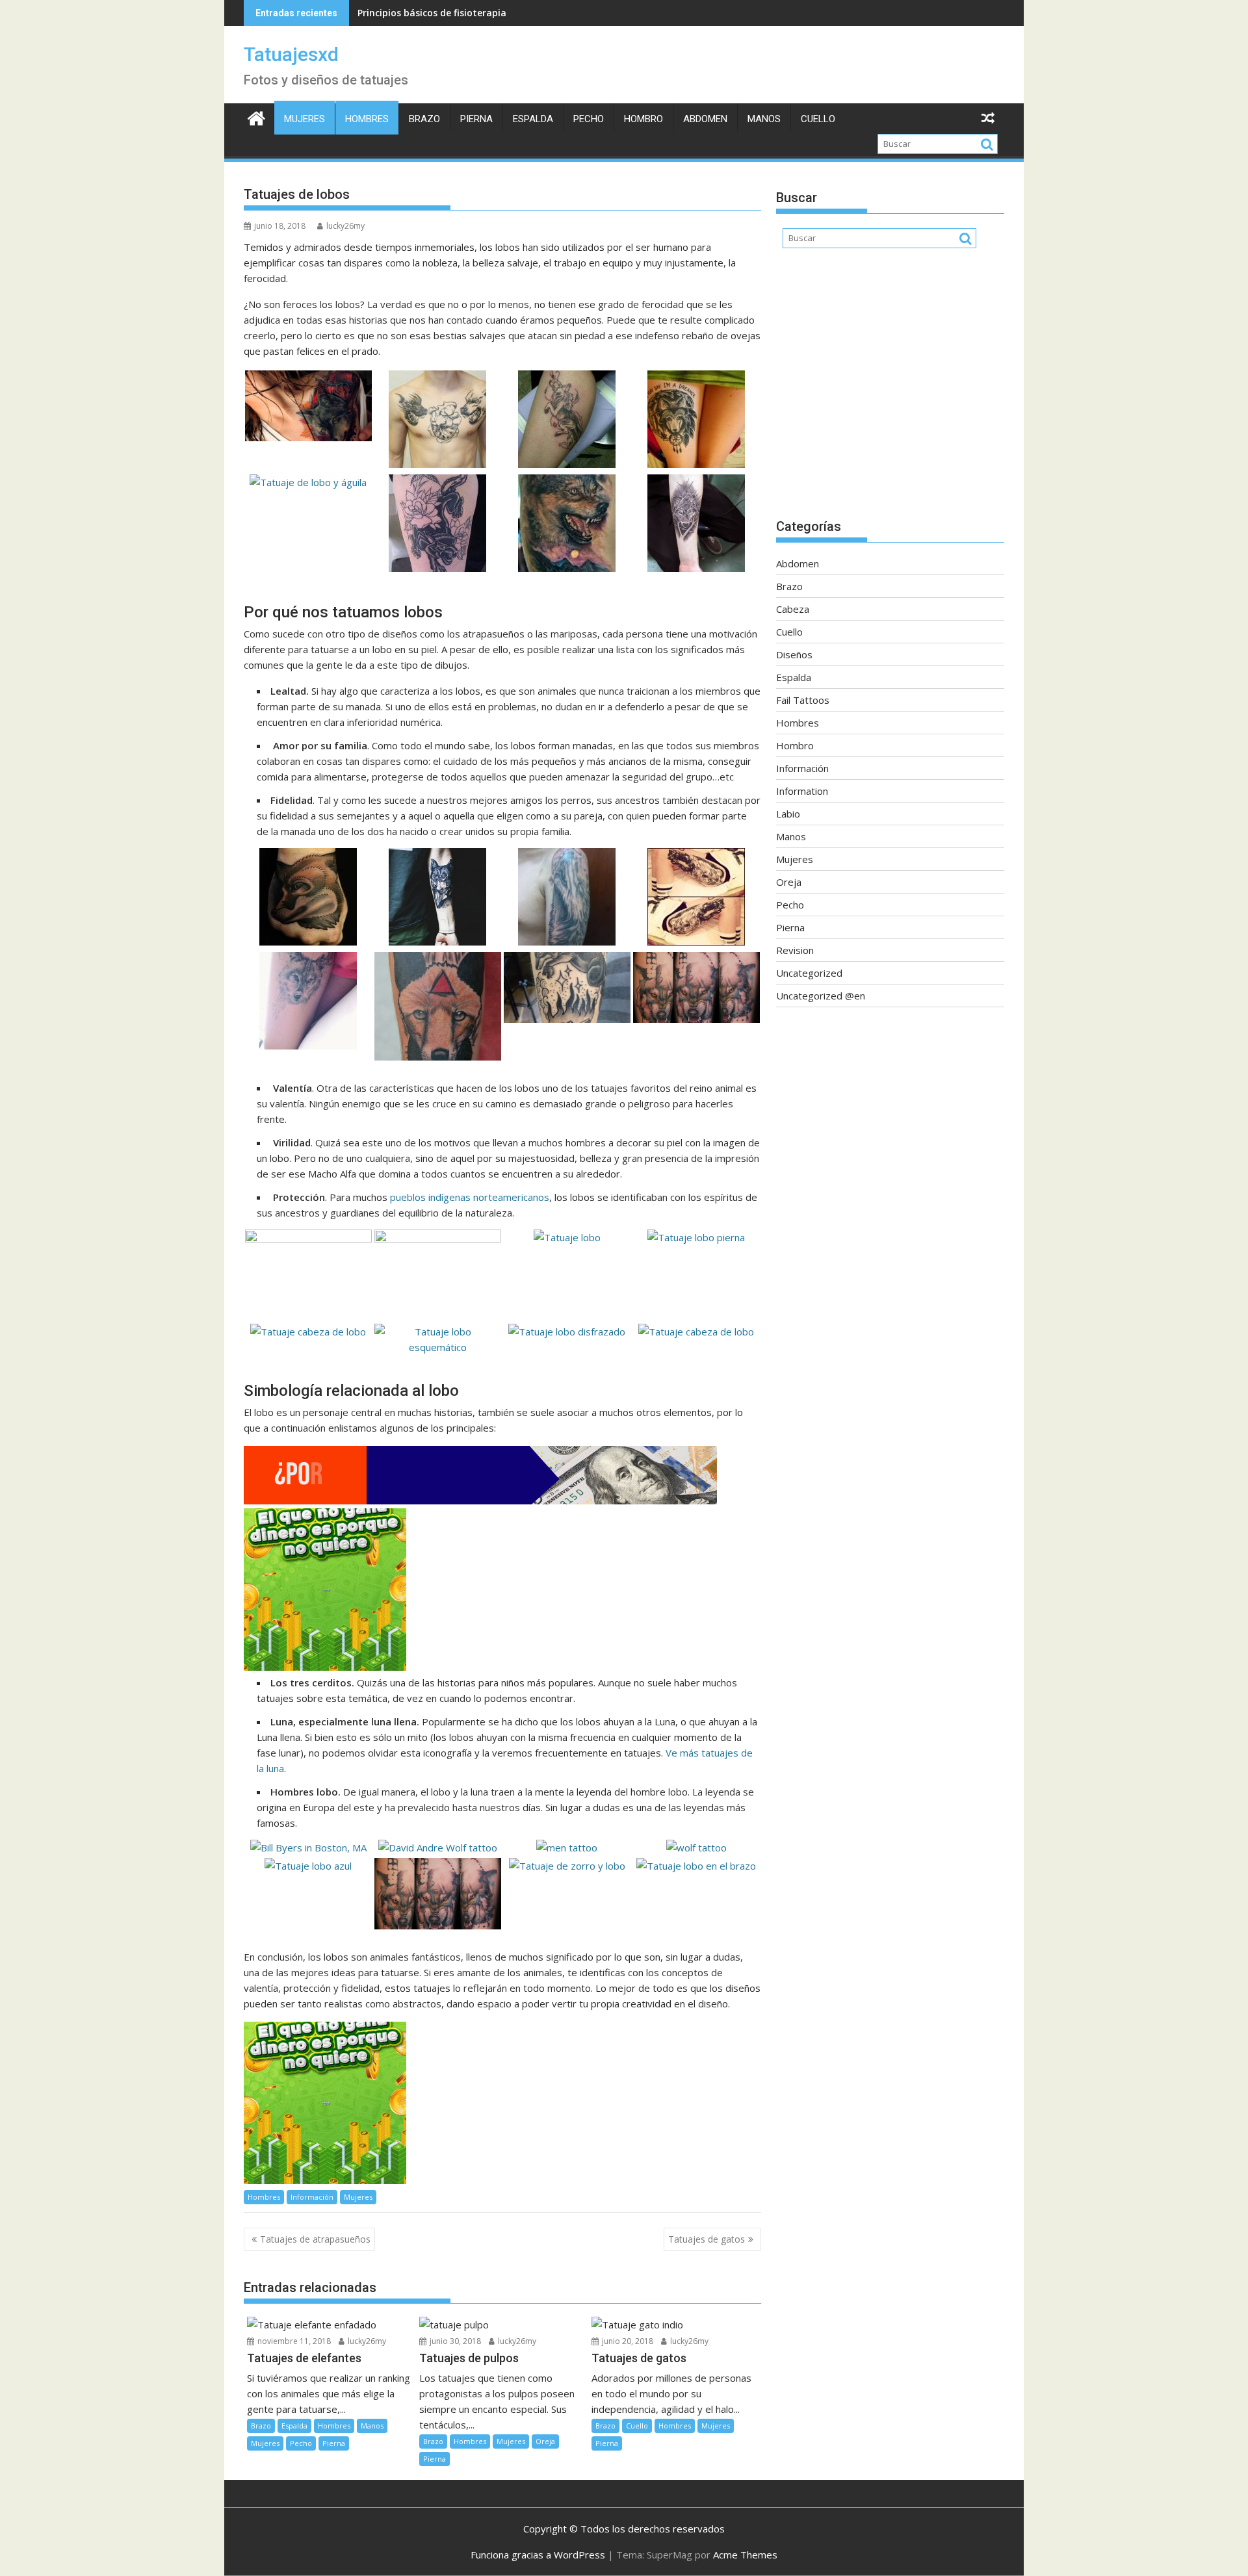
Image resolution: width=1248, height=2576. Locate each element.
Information (802, 791)
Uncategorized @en (821, 996)
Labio (788, 814)
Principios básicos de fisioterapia (432, 13)
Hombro (643, 119)
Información (312, 2197)
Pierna (476, 119)
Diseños (794, 654)
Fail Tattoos (803, 700)
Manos (764, 119)
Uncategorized (809, 973)
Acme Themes (745, 2555)
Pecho (589, 119)
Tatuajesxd (291, 54)
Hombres (367, 119)
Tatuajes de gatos (707, 2239)
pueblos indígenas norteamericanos (470, 1197)
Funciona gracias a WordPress (538, 2555)
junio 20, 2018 (627, 2341)
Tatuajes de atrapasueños (315, 2239)
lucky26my (345, 226)
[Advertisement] (890, 390)
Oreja (545, 2441)
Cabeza (793, 609)
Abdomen (705, 119)
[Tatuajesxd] (256, 117)
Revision (795, 950)
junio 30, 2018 (454, 2341)
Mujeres (305, 119)
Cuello (818, 119)
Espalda (533, 119)
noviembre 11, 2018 (293, 2341)
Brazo (424, 119)
